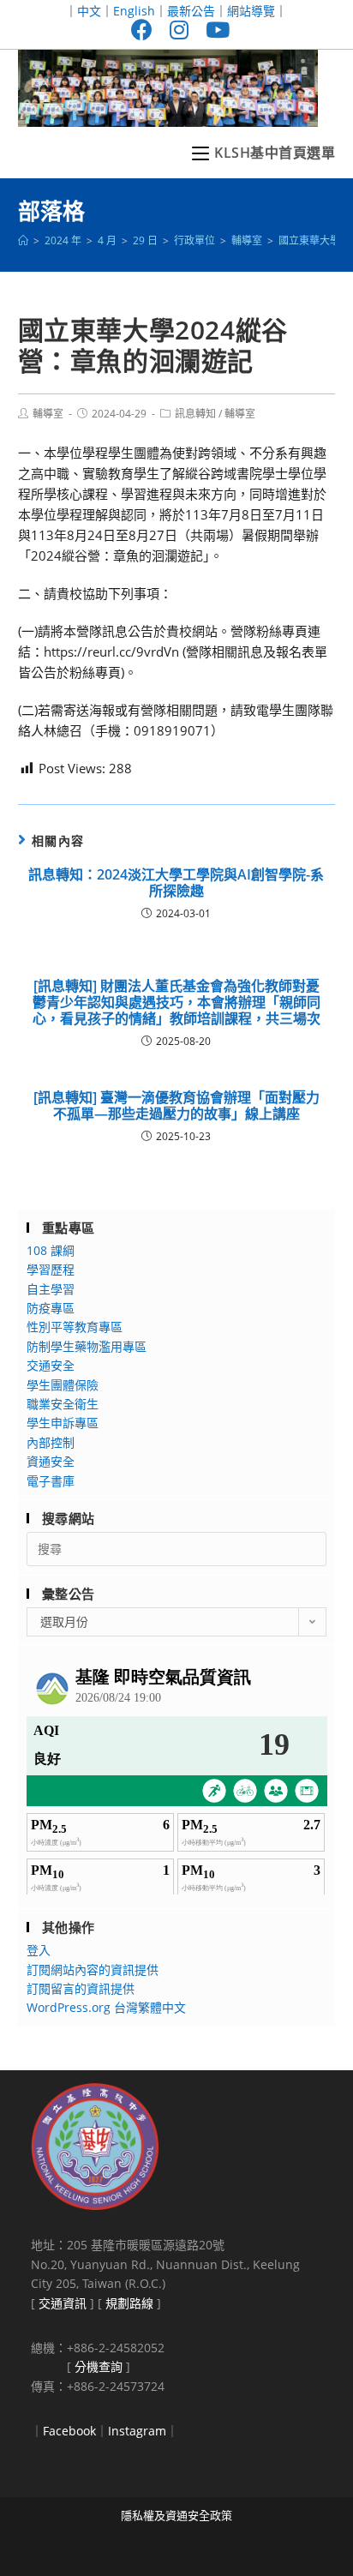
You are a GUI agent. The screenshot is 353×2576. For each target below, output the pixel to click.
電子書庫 (51, 1481)
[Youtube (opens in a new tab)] (213, 30)
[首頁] (23, 240)
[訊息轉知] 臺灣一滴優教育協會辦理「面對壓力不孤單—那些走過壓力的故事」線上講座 (176, 1106)
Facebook (69, 2431)
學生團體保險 (63, 1385)
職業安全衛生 (63, 1404)
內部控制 (51, 1442)
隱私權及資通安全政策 (176, 2515)
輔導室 (48, 414)
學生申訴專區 (63, 1423)
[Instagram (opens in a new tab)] (179, 30)
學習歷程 (51, 1269)
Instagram (137, 2431)
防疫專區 (51, 1308)
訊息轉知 (195, 414)
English (134, 11)
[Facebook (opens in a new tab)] (142, 30)
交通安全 (51, 1365)
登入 (39, 1950)
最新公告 (191, 11)
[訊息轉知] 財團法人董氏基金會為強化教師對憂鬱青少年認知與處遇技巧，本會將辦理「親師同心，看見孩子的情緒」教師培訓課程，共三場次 (176, 1003)
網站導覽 (251, 11)
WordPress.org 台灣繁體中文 (106, 2007)
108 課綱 (51, 1250)
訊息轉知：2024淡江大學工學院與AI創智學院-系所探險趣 (176, 883)
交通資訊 (63, 2303)
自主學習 (51, 1289)
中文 (89, 11)
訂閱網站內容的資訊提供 (93, 1970)
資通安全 (51, 1461)
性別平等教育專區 (75, 1327)
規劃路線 (129, 2303)
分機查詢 (99, 2366)
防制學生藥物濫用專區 (87, 1346)
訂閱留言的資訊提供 (81, 1988)
